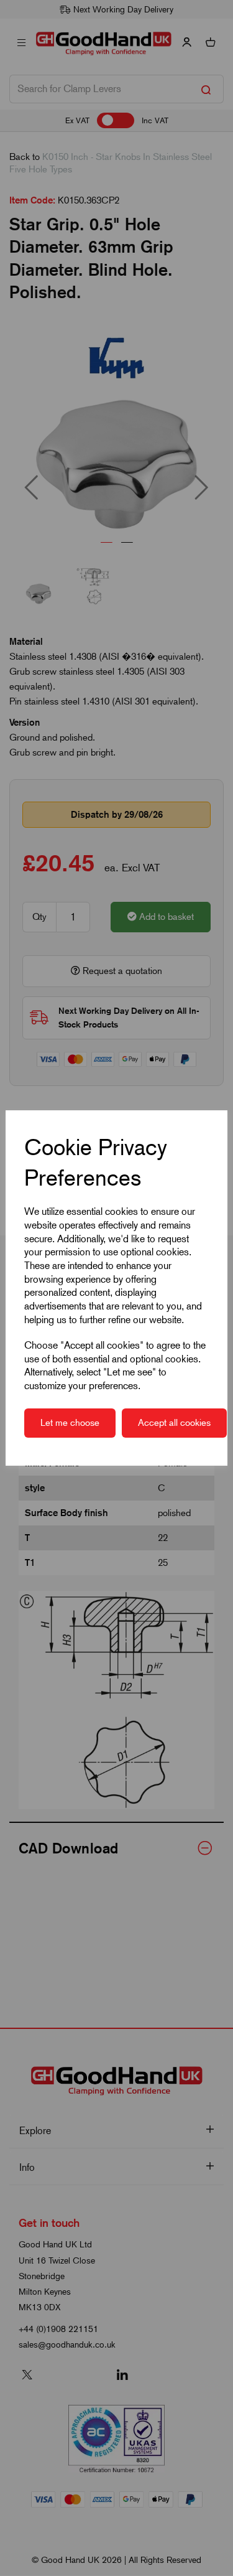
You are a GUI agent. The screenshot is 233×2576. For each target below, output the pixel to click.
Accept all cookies (174, 1423)
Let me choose (70, 1423)
